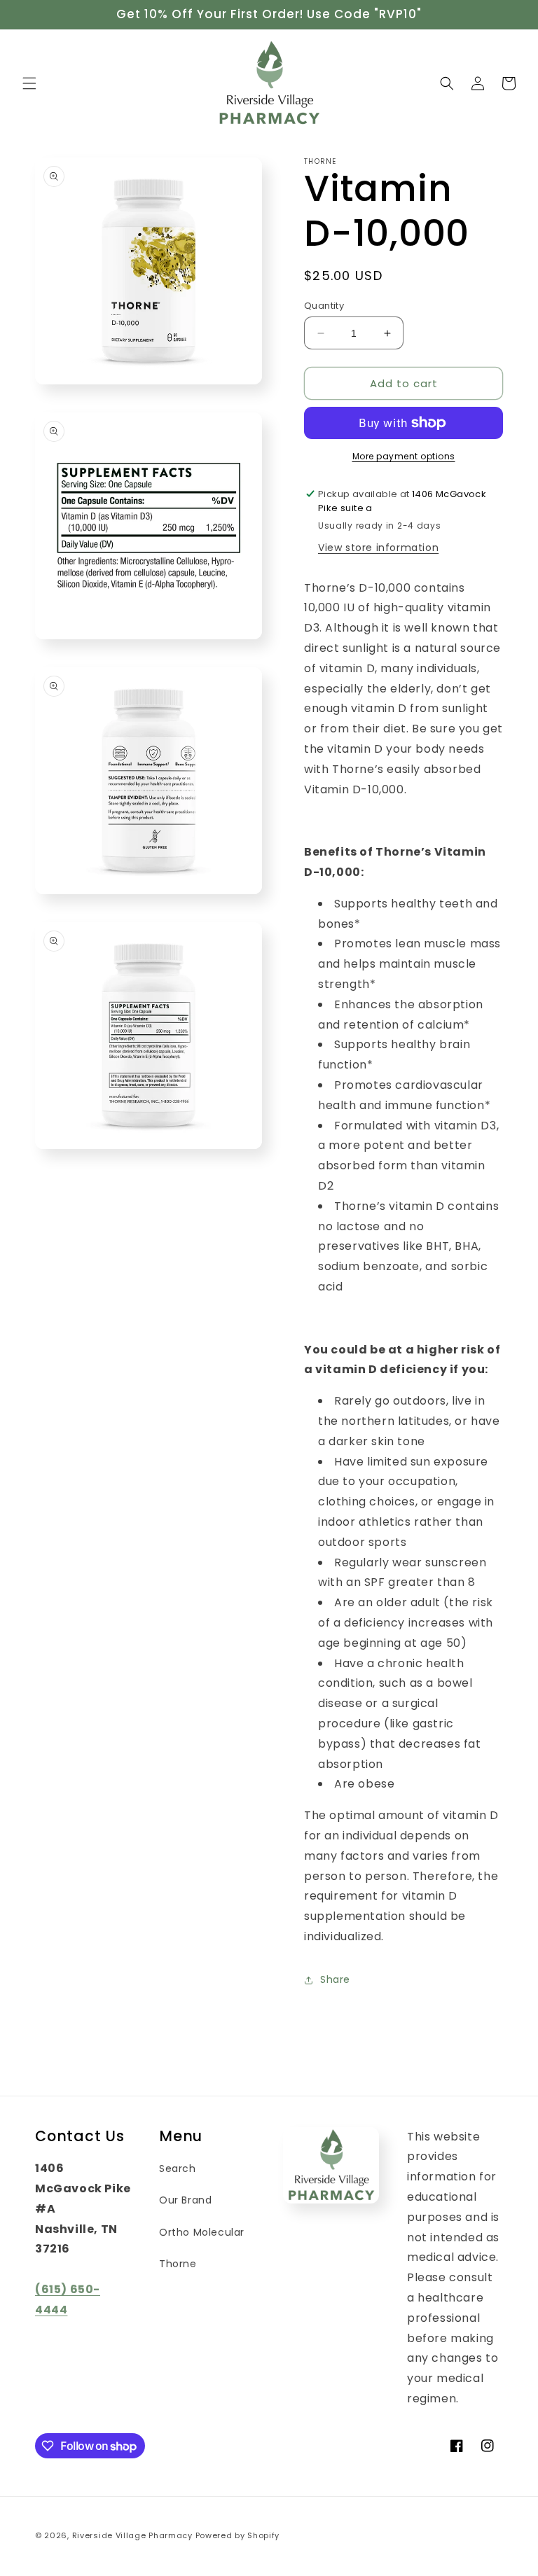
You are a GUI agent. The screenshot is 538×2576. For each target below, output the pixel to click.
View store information (378, 548)
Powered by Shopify (238, 2535)
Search (178, 2168)
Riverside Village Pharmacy (132, 2535)
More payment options (404, 456)
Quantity (324, 306)
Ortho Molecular (202, 2232)
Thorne (178, 2264)
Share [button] (335, 1979)
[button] (29, 83)
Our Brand (185, 2200)
